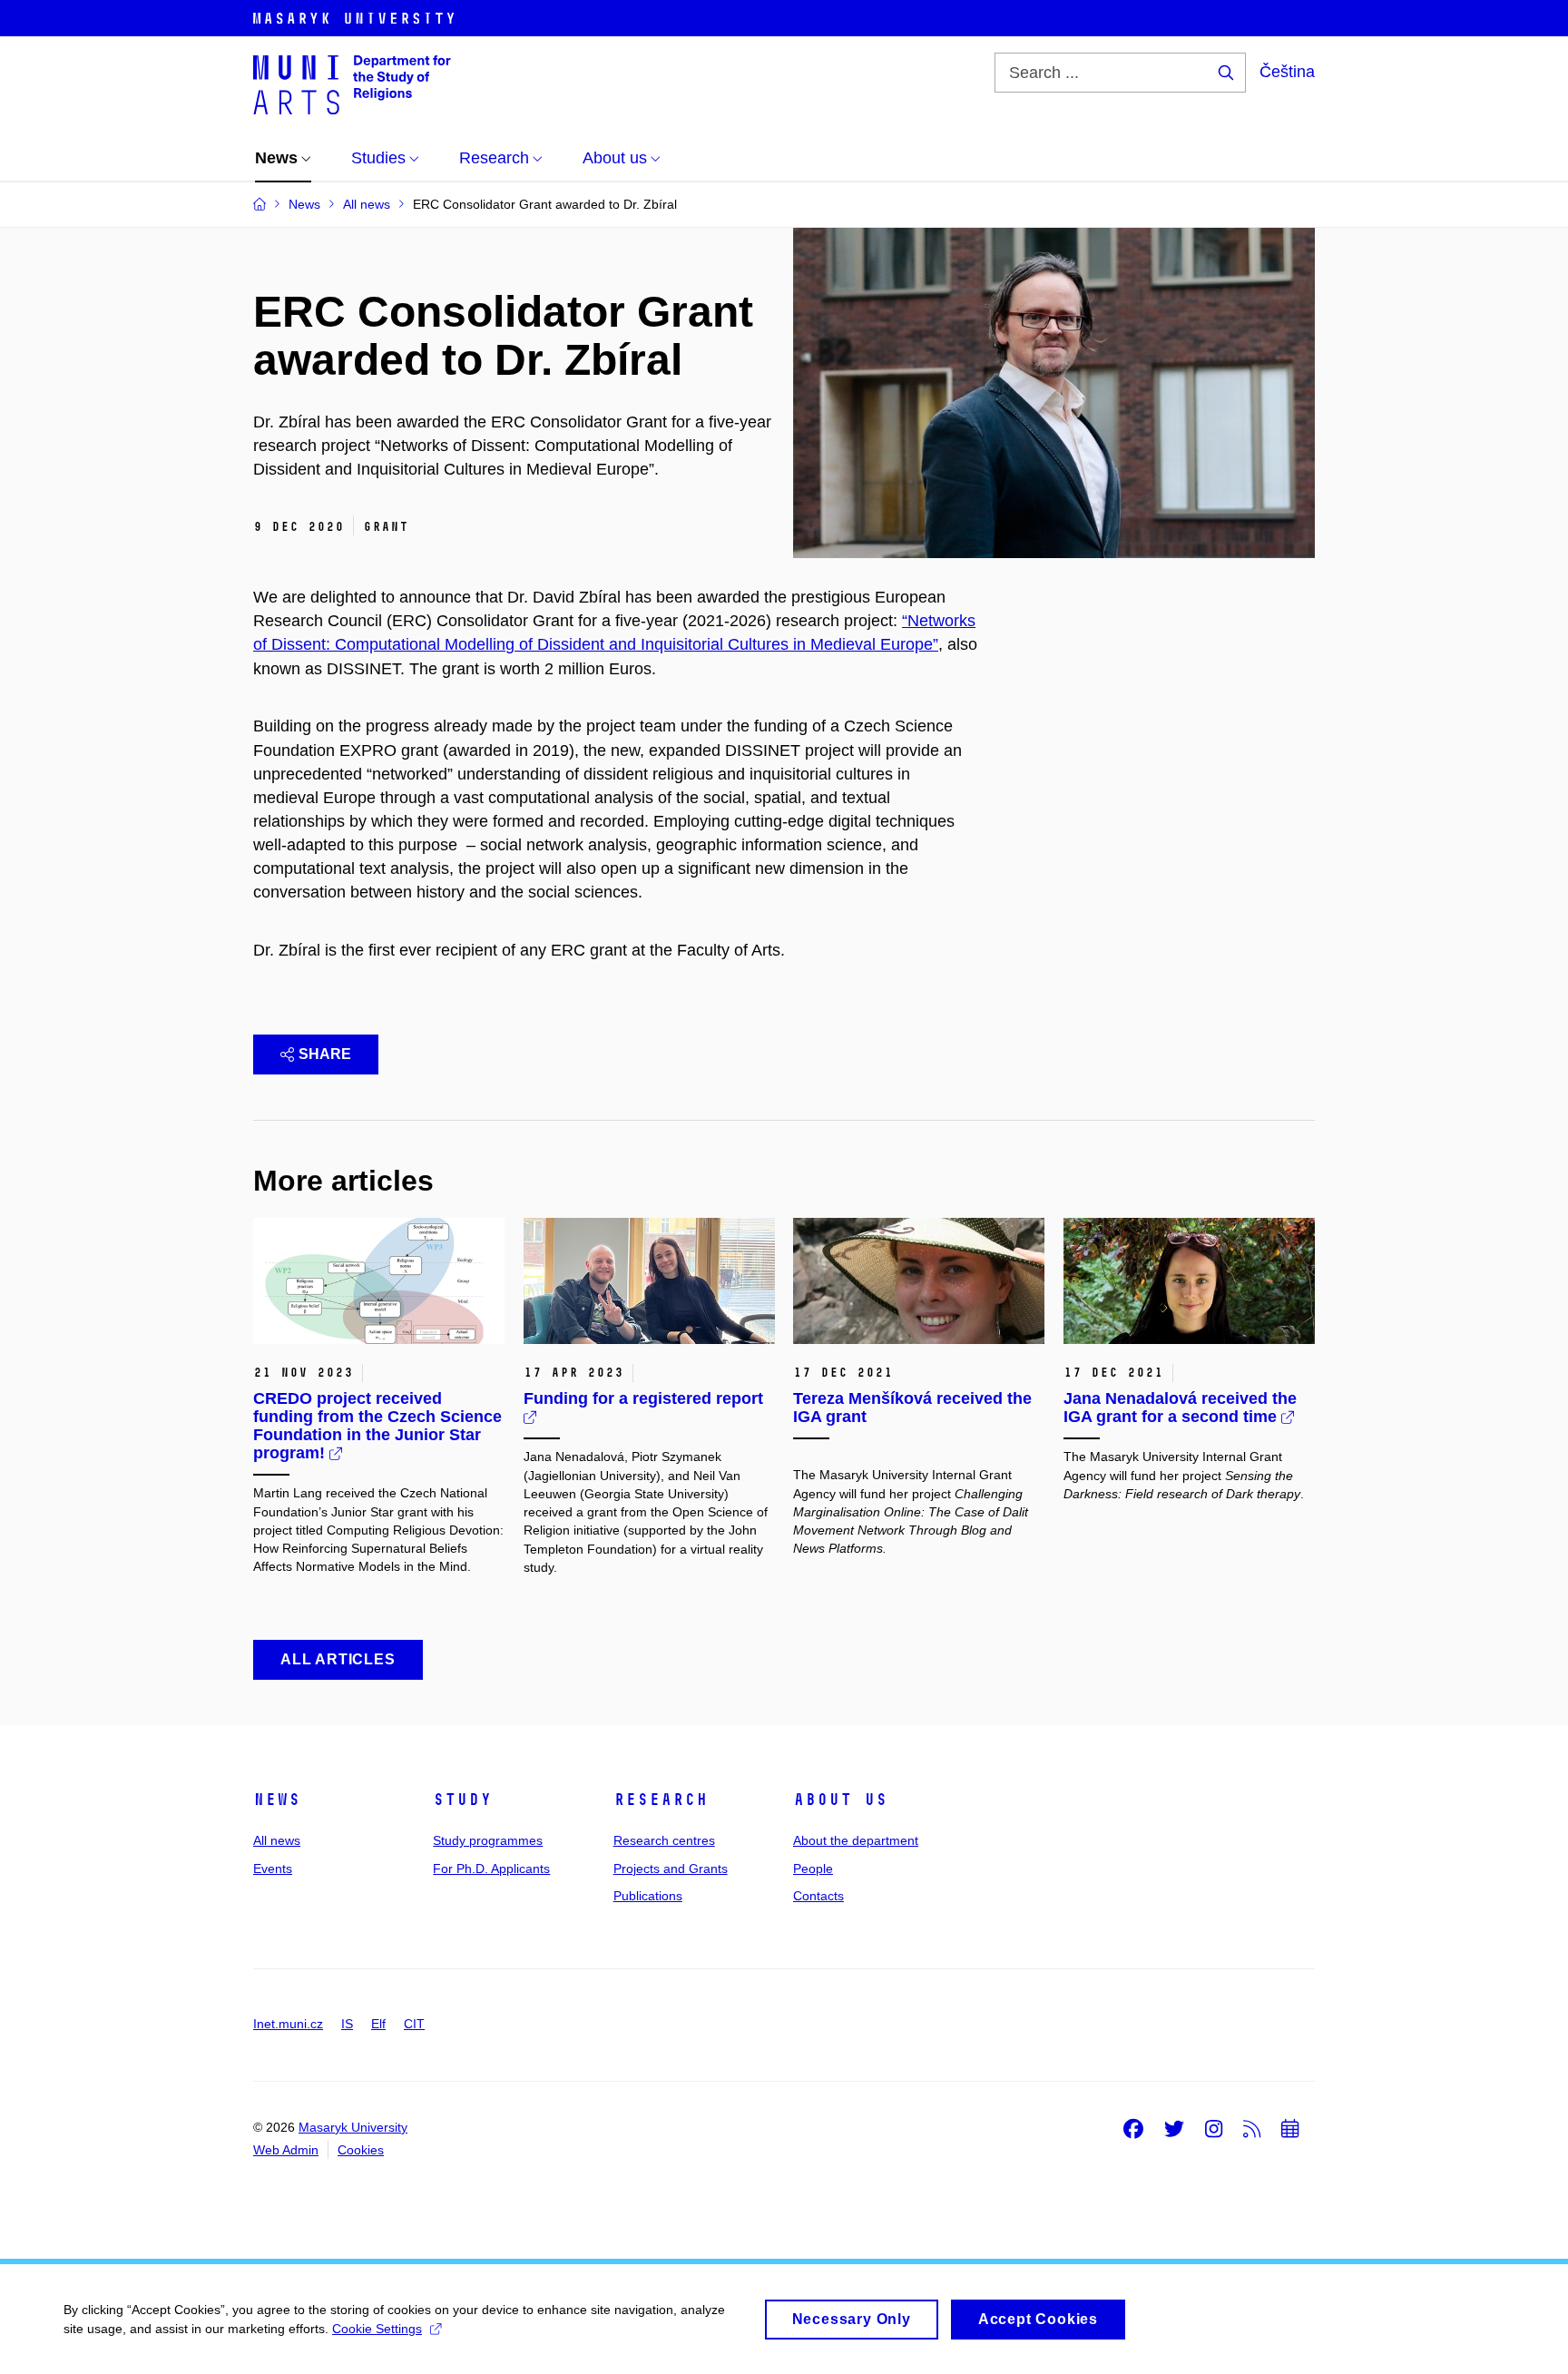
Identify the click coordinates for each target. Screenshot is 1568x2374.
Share (325, 1054)
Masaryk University (353, 2127)
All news (277, 1840)
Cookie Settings (377, 2329)
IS (347, 2024)
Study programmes (488, 1840)
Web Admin (286, 2150)
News (277, 1800)
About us (840, 1800)
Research (661, 1800)
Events (273, 1869)
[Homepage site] (352, 83)
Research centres (664, 1840)
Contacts (818, 1896)
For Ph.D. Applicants (491, 1869)
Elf (378, 2024)
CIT (414, 2024)
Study (462, 1800)
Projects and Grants (671, 1869)
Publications (648, 1896)
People (813, 1869)
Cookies (361, 2150)
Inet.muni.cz (288, 2024)
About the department (856, 1840)
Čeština (1287, 72)
